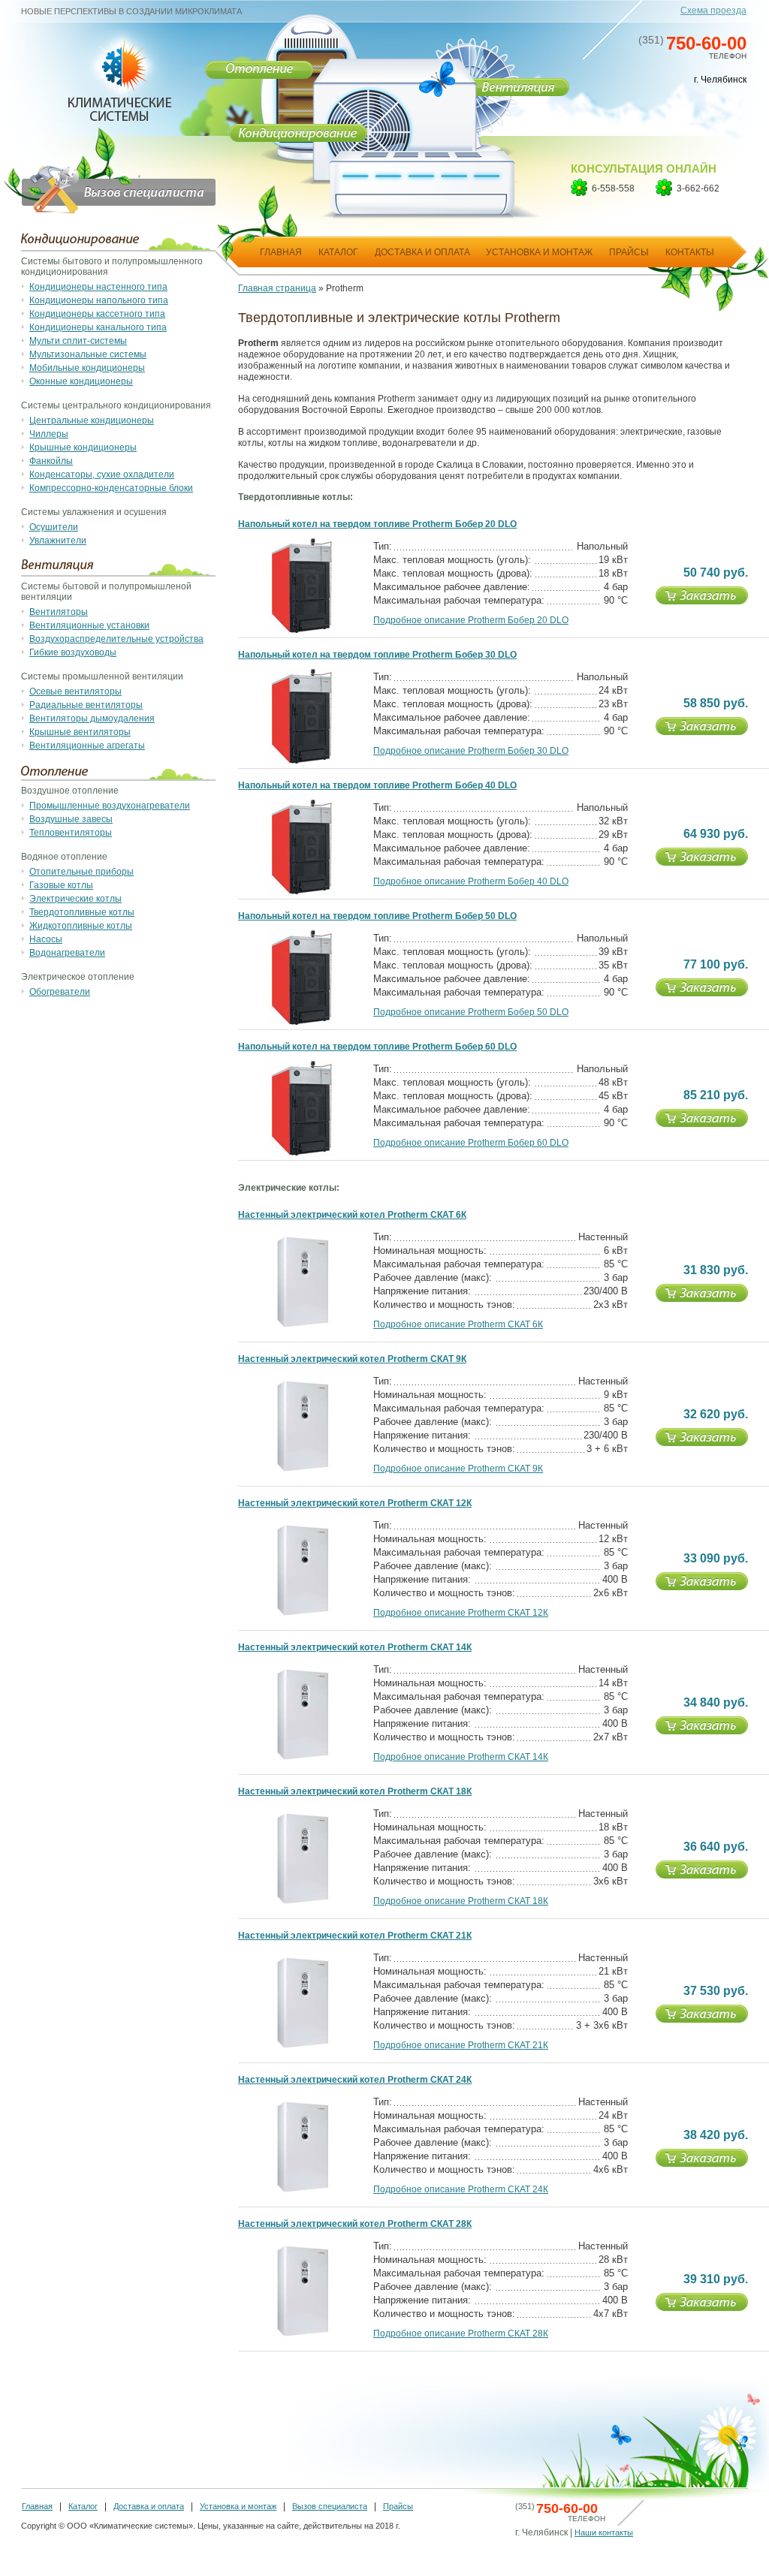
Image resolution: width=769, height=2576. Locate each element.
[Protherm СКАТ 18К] (302, 1906)
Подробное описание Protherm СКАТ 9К (458, 1469)
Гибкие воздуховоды (73, 652)
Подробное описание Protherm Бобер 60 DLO (471, 1143)
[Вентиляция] (518, 90)
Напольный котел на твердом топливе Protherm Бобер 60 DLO (377, 1047)
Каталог (83, 2506)
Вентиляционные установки (89, 625)
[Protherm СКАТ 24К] (302, 2194)
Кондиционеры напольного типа (99, 300)
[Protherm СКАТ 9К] (302, 1473)
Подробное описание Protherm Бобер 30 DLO (471, 751)
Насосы (46, 939)
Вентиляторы (59, 612)
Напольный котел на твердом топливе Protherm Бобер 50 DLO (377, 916)
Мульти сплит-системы (78, 341)
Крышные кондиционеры (83, 447)
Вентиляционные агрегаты (87, 746)
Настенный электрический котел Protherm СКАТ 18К (355, 1791)
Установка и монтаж (238, 2506)
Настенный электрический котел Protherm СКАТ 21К (355, 1936)
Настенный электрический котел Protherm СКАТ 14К (355, 1647)
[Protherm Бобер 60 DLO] (302, 1154)
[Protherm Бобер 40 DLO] (302, 893)
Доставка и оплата (149, 2506)
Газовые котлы (61, 885)
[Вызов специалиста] (110, 173)
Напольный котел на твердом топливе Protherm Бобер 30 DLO (377, 655)
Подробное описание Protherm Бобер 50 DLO (471, 1012)
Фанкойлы (51, 461)
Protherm (345, 288)
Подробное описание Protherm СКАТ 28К (461, 2333)
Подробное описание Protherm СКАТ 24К (461, 2189)
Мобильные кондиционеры (87, 368)
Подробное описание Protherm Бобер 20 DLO (471, 620)
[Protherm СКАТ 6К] (302, 1329)
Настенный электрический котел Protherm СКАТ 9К (352, 1359)
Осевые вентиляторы (75, 691)
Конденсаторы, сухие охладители (102, 475)
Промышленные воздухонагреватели (110, 806)
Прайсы (398, 2506)
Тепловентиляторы (71, 833)
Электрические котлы (75, 899)
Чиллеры (49, 434)
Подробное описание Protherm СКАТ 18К (461, 1901)
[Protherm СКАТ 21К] (302, 2050)
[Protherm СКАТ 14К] (302, 1761)
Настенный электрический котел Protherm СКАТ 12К (355, 1503)
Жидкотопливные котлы (81, 926)
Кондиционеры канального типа (98, 327)
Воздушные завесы (71, 819)
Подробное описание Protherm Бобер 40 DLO (471, 881)
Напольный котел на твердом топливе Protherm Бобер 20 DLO (377, 524)
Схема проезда (713, 11)
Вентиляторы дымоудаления (92, 719)
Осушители (54, 527)
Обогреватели (60, 992)
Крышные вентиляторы (80, 732)
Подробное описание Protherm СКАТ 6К (458, 1324)
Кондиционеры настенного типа (98, 287)
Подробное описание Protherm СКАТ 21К (461, 2045)
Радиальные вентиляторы (86, 705)
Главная (37, 2506)
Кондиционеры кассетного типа (97, 314)
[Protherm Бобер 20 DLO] (302, 631)
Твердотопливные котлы (82, 912)
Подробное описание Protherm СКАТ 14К (461, 1757)
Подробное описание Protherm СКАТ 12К (461, 1613)
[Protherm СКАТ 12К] (302, 1617)
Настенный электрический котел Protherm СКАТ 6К (352, 1215)
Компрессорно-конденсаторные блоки (111, 488)
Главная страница (277, 288)
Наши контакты (604, 2532)
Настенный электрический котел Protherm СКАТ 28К (355, 2224)
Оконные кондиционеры (81, 381)
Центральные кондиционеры (92, 420)
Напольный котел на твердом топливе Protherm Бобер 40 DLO (377, 785)
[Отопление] (259, 69)
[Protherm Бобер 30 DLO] (302, 762)
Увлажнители (58, 541)
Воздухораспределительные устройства (116, 639)
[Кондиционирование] (298, 136)
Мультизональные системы (88, 354)
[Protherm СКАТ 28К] (302, 2338)
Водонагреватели (67, 953)
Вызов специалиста (330, 2506)
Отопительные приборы (81, 872)
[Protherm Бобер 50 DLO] (302, 1023)
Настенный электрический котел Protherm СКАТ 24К (355, 2080)
